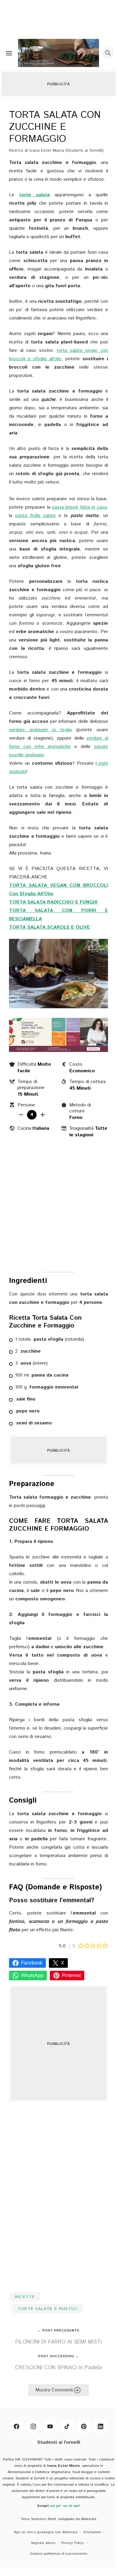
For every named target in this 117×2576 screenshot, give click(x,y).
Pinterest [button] (71, 1975)
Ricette (25, 2297)
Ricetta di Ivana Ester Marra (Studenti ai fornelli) (56, 150)
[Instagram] (33, 2426)
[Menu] (9, 53)
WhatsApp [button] (32, 1975)
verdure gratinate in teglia (40, 730)
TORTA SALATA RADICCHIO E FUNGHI (53, 902)
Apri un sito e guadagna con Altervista (46, 2532)
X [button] (63, 1963)
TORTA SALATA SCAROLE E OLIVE (49, 927)
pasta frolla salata (35, 516)
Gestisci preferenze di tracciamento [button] (58, 2554)
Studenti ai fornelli (59, 2442)
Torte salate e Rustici (47, 2309)
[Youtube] (50, 2426)
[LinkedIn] (100, 2426)
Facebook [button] (32, 1963)
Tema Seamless (34, 2519)
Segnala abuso (43, 2543)
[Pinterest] (84, 2426)
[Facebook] (16, 2426)
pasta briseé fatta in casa (79, 507)
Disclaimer (92, 2532)
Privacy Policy (72, 2543)
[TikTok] (67, 2426)
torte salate (35, 195)
